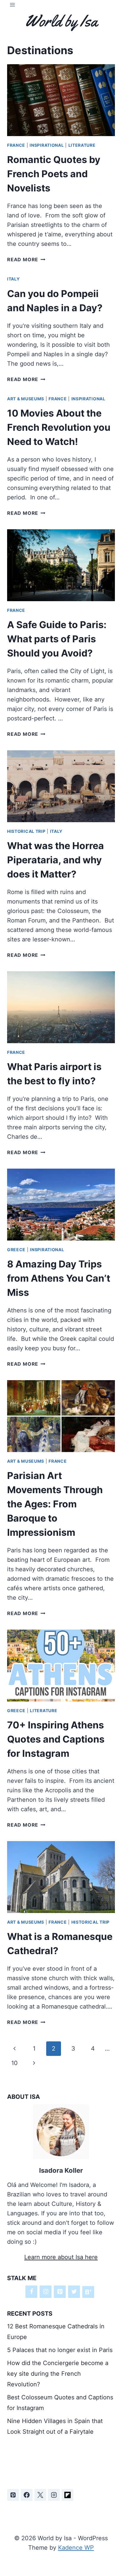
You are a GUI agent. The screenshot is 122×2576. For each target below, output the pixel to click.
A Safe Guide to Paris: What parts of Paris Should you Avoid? (57, 639)
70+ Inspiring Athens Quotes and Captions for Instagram (56, 1739)
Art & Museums (26, 399)
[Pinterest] (60, 2292)
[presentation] (61, 100)
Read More (26, 259)
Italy (13, 279)
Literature (82, 145)
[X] (40, 2495)
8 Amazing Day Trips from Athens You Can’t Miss (59, 1278)
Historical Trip (26, 831)
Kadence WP (76, 2548)
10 (15, 2063)
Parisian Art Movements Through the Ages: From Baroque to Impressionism (55, 1504)
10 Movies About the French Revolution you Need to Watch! (59, 427)
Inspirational (47, 145)
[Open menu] (13, 5)
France (16, 145)
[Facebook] (31, 2292)
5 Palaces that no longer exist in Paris (60, 2350)
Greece (16, 1250)
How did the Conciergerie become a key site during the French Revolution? (58, 2374)
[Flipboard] (68, 2495)
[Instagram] (46, 2292)
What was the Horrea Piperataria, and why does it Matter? (56, 860)
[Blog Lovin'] (88, 2292)
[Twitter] (74, 2292)
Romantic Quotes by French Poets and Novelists (54, 174)
